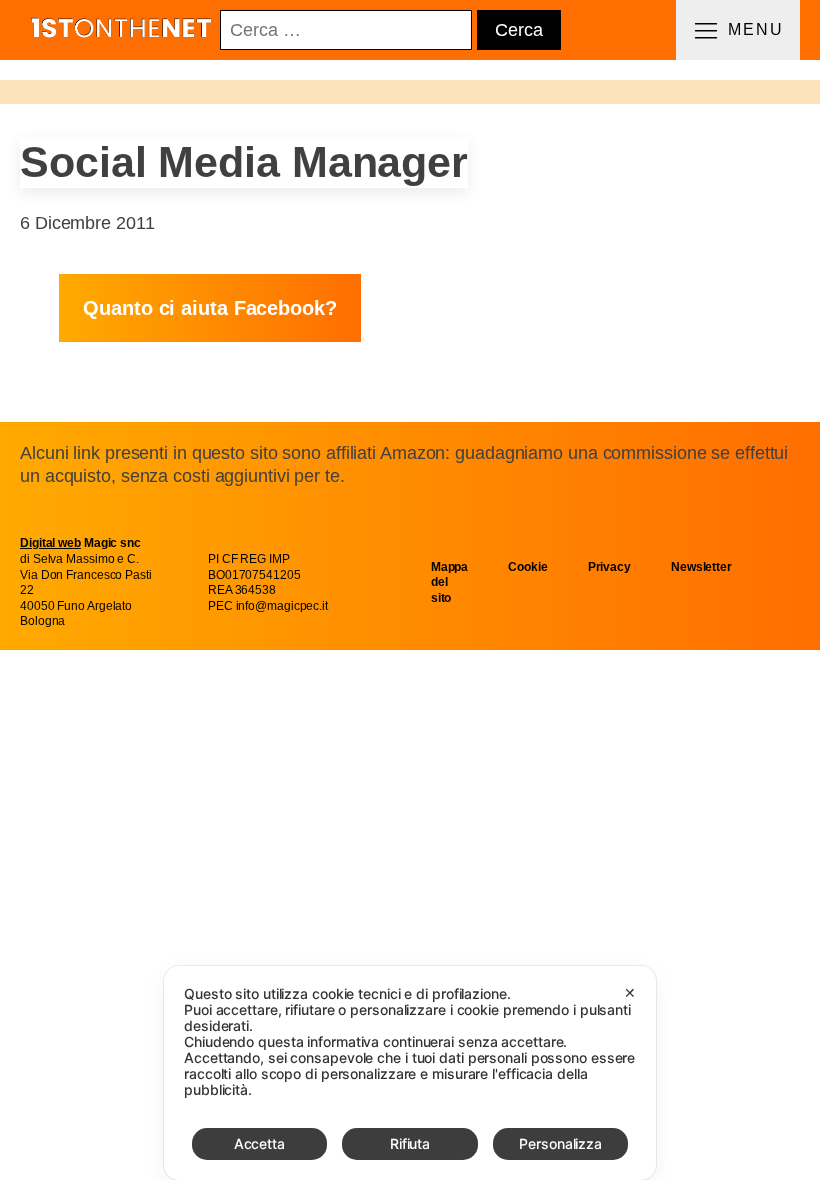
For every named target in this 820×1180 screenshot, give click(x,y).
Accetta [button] (259, 1143)
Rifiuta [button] (410, 1143)
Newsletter (701, 567)
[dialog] (410, 1073)
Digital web (50, 543)
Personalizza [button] (560, 1143)
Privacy (609, 567)
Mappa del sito (450, 582)
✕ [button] (630, 992)
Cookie (527, 567)
